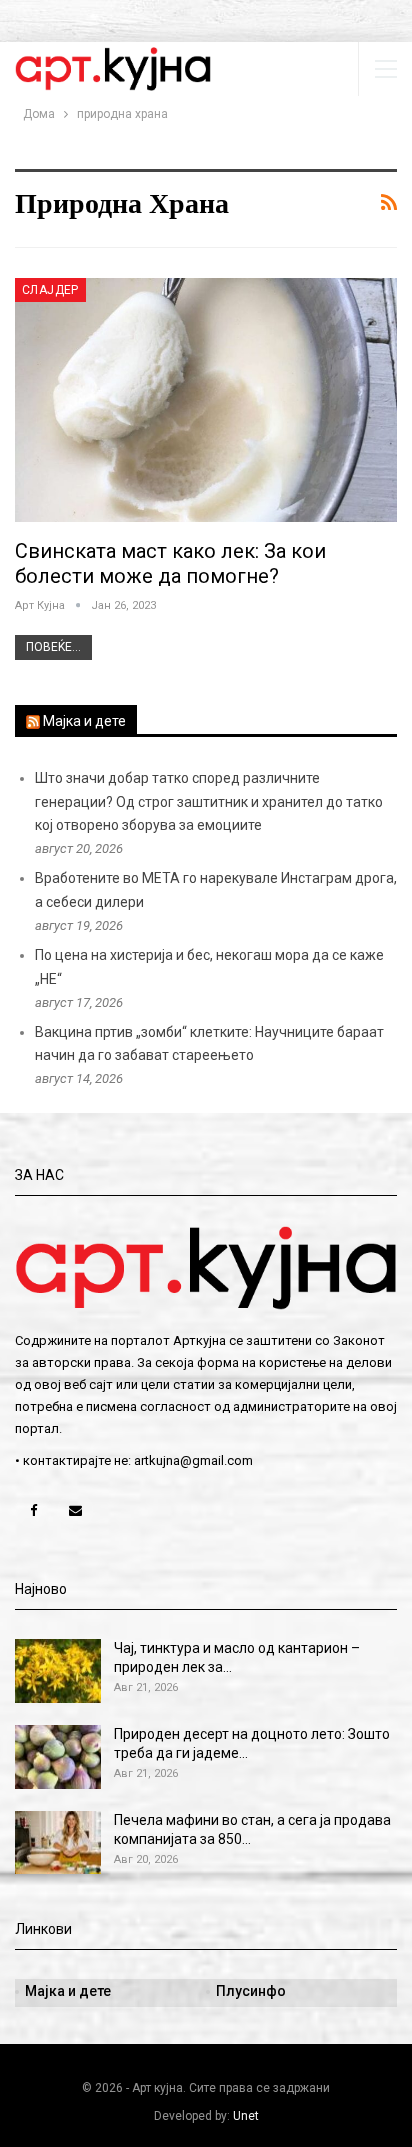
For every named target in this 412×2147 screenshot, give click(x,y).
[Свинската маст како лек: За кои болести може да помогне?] (206, 400)
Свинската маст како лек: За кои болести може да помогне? (170, 563)
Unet (246, 2116)
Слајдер (50, 290)
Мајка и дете (84, 721)
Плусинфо (251, 1991)
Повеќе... (53, 647)
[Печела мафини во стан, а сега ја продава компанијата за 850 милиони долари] (58, 1843)
